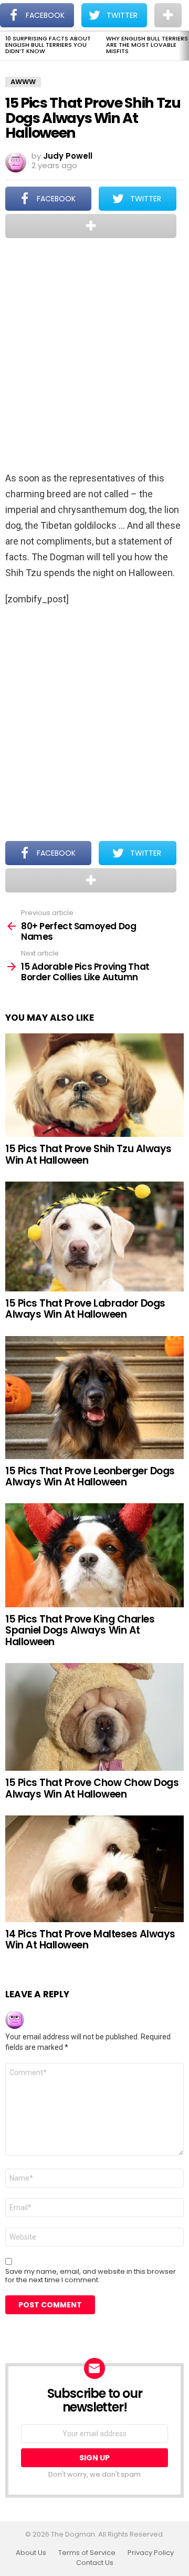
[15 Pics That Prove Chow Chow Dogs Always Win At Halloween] (94, 1717)
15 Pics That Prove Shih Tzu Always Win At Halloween (88, 1154)
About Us (31, 2553)
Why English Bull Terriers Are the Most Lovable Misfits (147, 45)
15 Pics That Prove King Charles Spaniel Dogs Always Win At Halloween (80, 1630)
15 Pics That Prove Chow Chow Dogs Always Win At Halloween (92, 1788)
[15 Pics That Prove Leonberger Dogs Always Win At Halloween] (94, 1398)
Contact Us (95, 2563)
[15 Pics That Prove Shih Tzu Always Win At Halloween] (94, 1085)
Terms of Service (87, 2553)
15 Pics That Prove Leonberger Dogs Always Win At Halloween (90, 1476)
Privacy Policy (151, 2553)
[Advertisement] (94, 356)
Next (184, 46)
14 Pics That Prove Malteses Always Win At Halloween (90, 1939)
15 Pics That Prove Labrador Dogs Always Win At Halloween (85, 1309)
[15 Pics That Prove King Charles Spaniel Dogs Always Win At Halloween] (94, 1555)
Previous (5, 46)
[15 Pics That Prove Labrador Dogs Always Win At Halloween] (94, 1236)
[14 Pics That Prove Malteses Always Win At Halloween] (94, 1869)
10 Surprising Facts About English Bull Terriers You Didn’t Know (48, 45)
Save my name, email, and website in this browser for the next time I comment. (91, 2276)
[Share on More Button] (91, 226)
